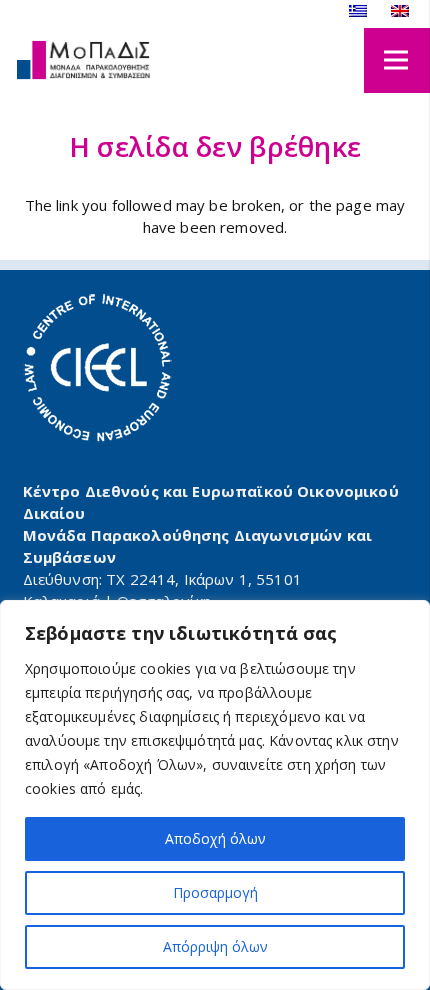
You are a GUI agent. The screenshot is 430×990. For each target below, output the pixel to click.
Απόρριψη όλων (215, 946)
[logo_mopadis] (83, 60)
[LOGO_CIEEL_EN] (98, 368)
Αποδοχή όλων (215, 838)
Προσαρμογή (215, 892)
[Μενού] (396, 60)
